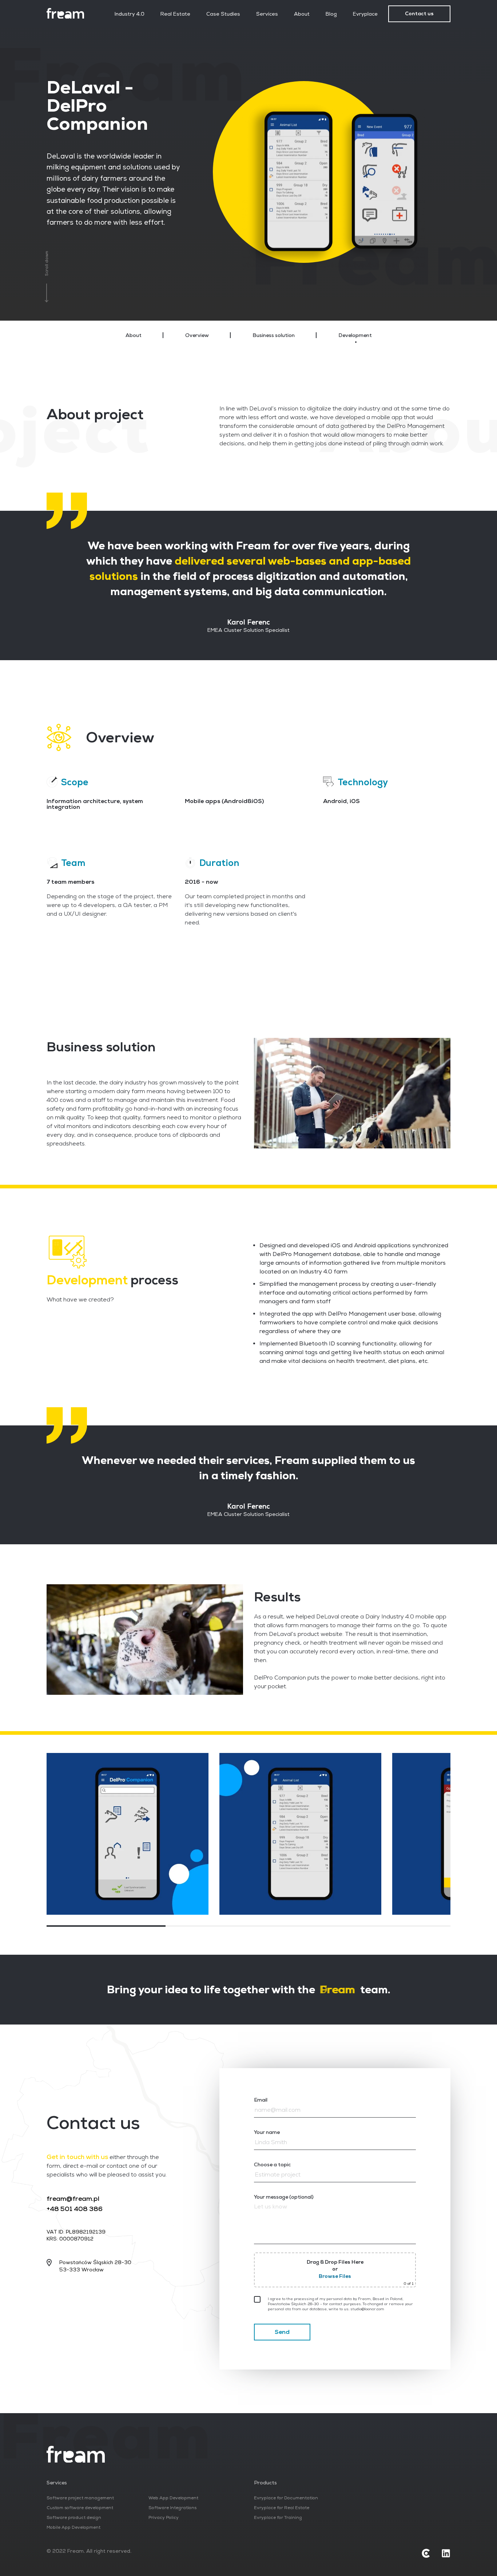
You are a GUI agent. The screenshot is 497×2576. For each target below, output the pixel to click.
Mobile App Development (73, 2527)
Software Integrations (172, 2508)
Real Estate (175, 14)
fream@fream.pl (73, 2198)
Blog (331, 14)
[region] (249, 335)
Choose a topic (272, 2164)
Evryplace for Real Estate (282, 2508)
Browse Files (335, 2276)
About (302, 14)
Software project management (80, 2498)
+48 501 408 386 (75, 2209)
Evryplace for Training (278, 2518)
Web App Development (173, 2498)
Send (282, 2332)
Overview (197, 335)
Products (265, 2483)
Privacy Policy (164, 2518)
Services (267, 14)
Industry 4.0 (130, 14)
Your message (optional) (284, 2197)
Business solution (274, 335)
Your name (267, 2132)
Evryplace (365, 14)
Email (261, 2100)
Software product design (74, 2518)
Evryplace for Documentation (286, 2498)
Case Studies (223, 14)
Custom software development (80, 2508)
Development (355, 335)
